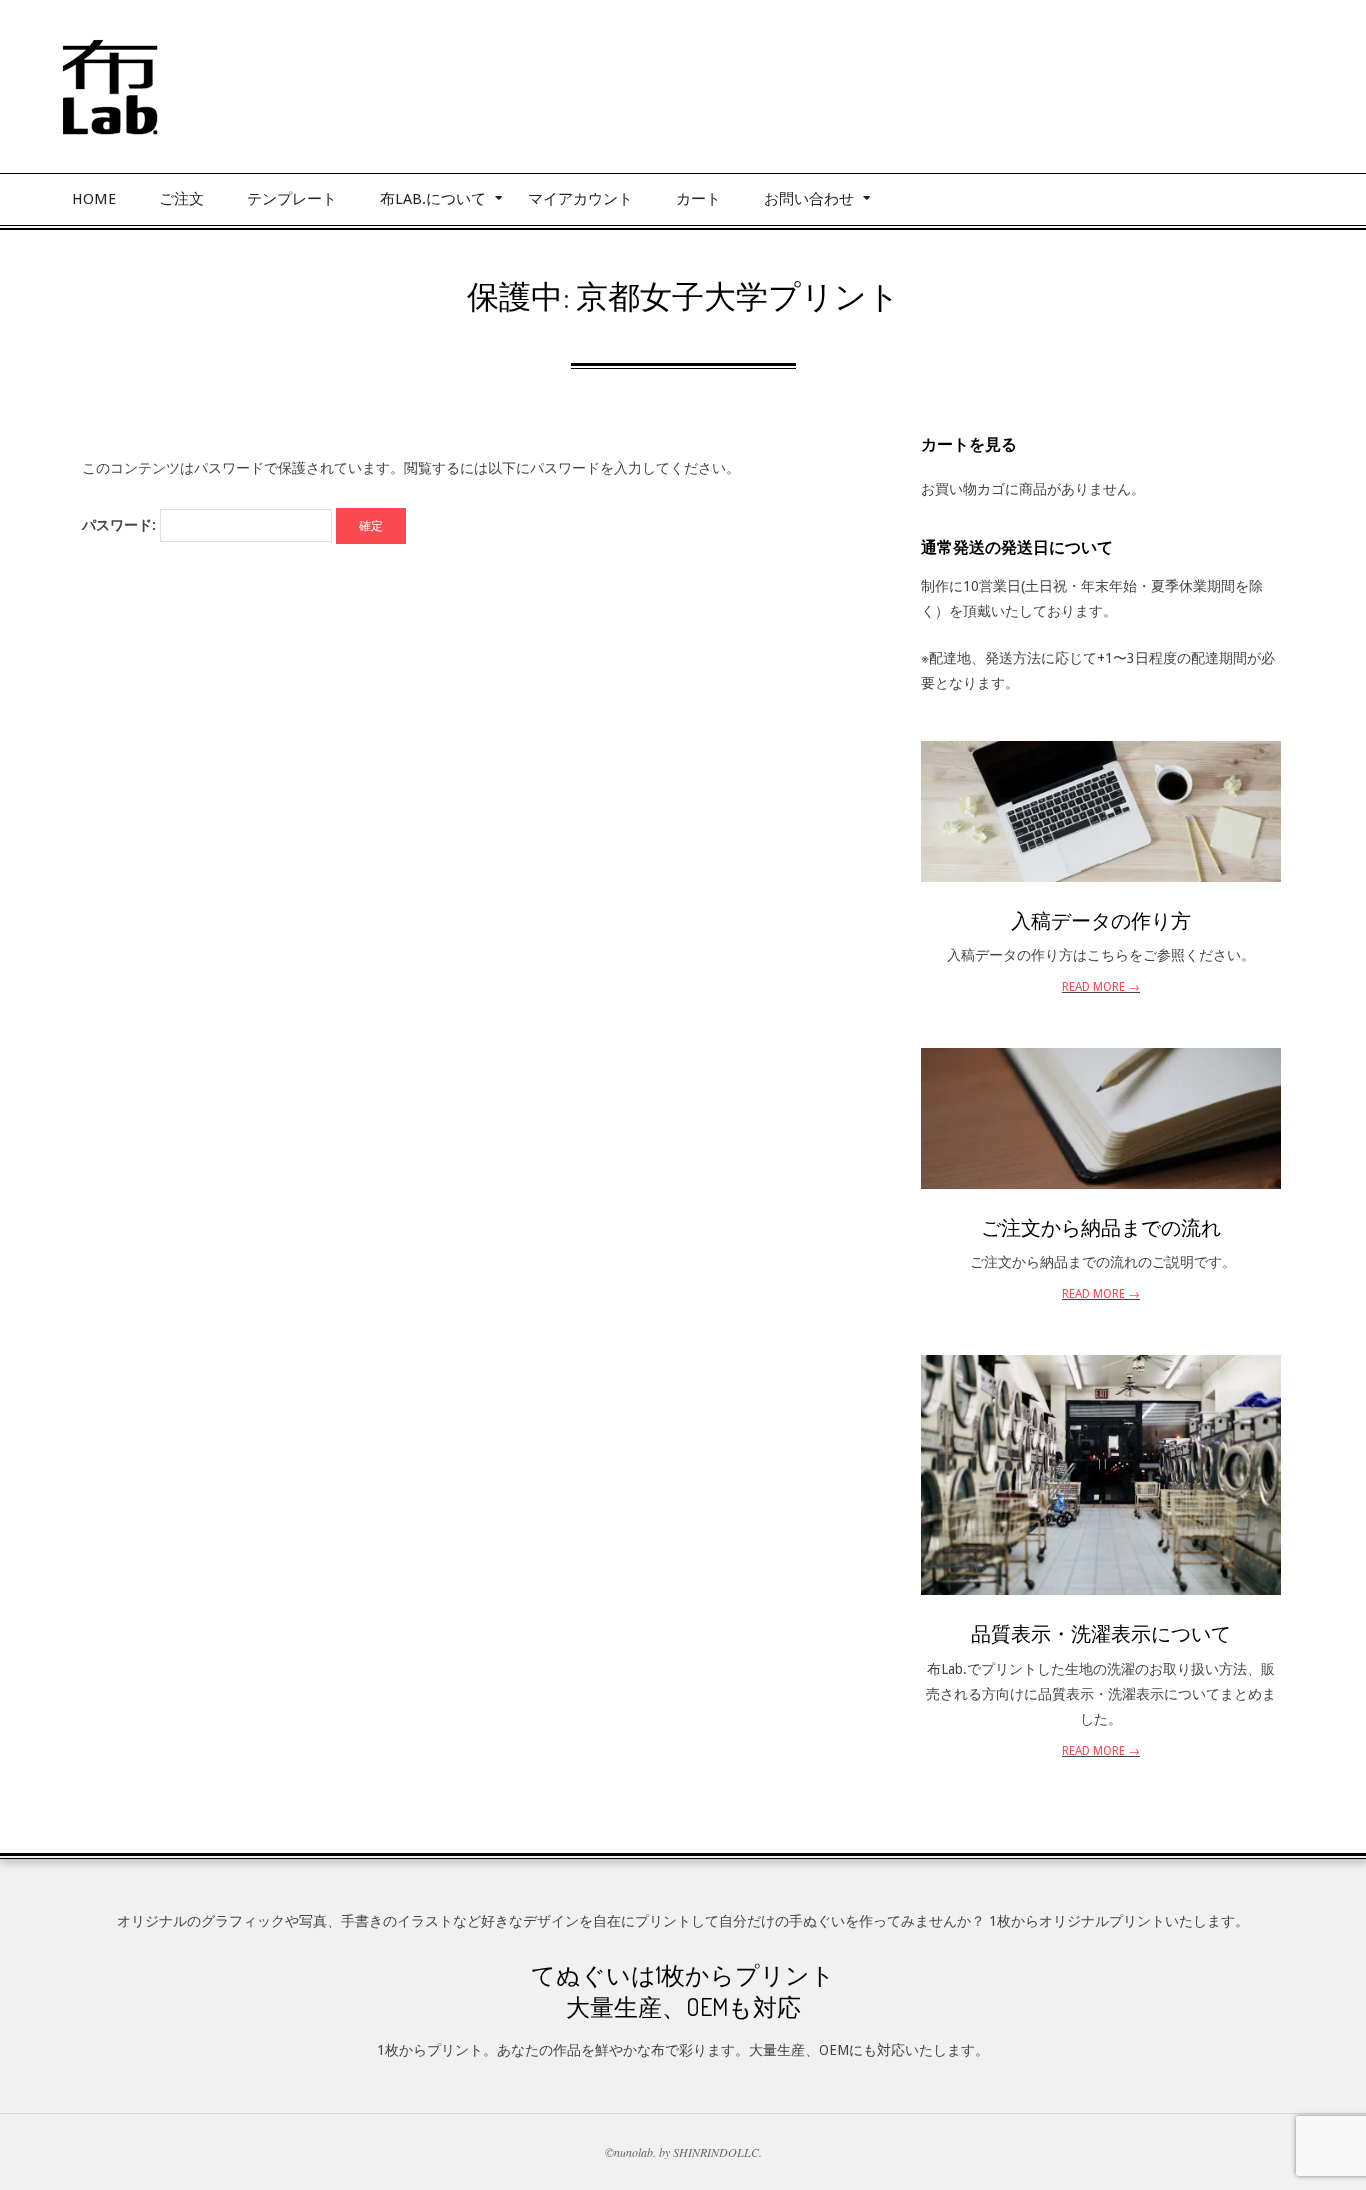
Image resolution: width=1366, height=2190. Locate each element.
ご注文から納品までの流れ (1101, 1227)
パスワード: (121, 525)
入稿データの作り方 (1101, 920)
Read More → (1101, 987)
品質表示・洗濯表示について (1101, 1633)
